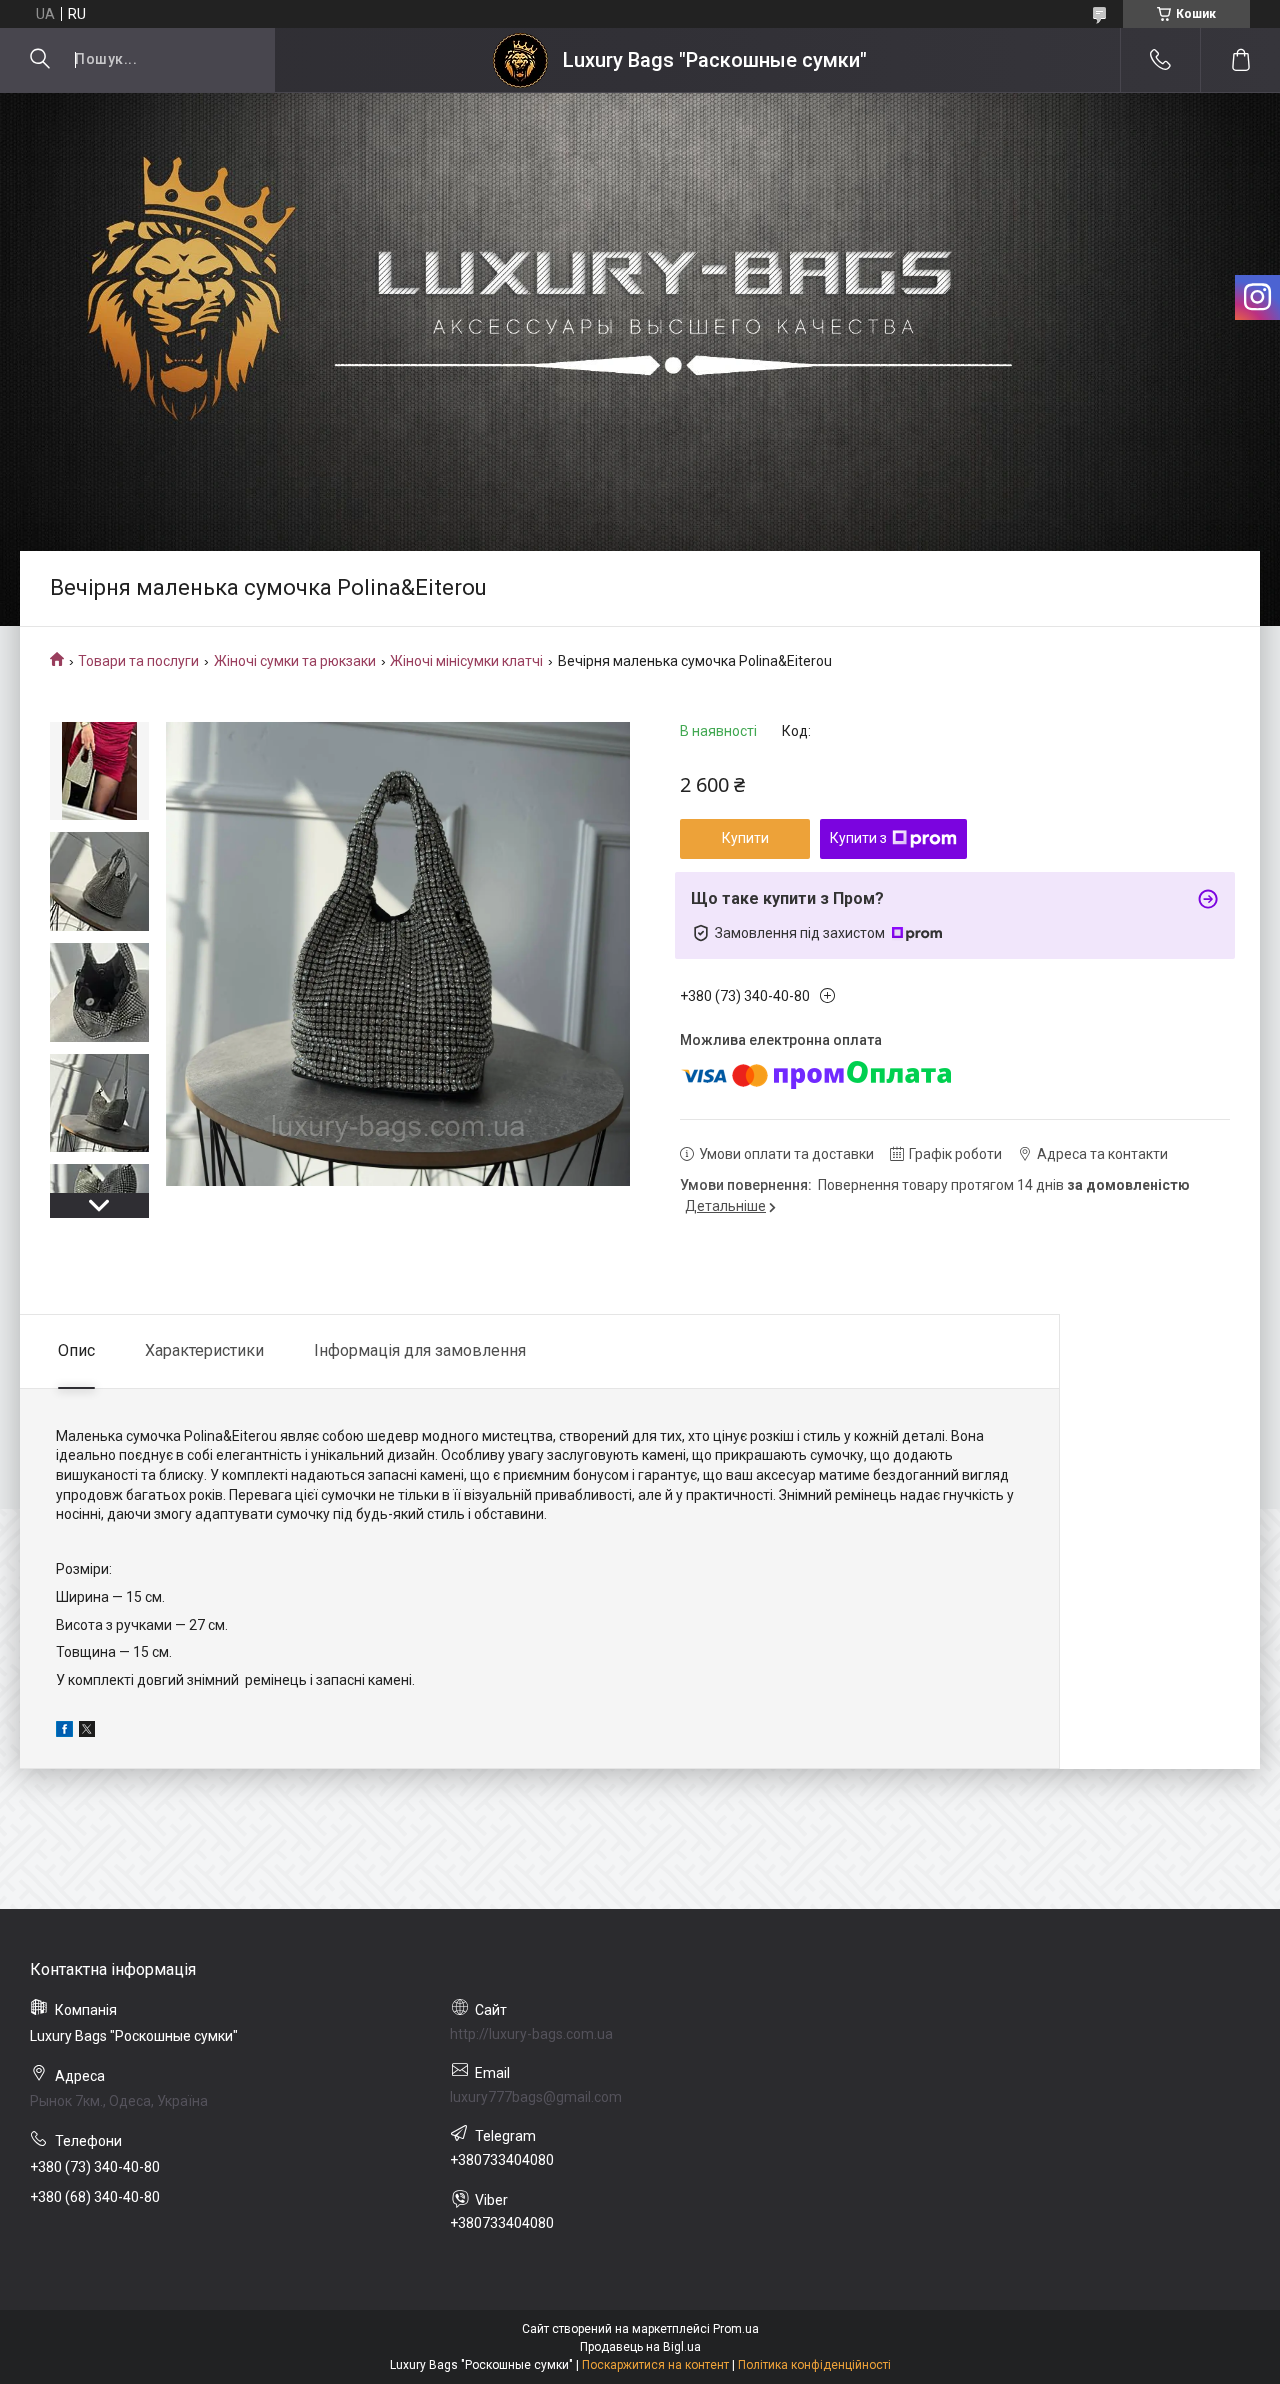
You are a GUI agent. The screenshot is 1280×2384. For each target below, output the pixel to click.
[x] (87, 1732)
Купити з (858, 838)
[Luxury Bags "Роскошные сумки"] (520, 60)
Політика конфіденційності (814, 2365)
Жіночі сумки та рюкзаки (295, 661)
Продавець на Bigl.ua (640, 2347)
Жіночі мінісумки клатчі (466, 661)
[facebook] (64, 1732)
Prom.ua (736, 2329)
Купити (745, 838)
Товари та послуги (138, 661)
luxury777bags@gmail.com (536, 2097)
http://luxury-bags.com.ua (531, 2034)
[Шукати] (40, 60)
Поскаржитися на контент (655, 2365)
